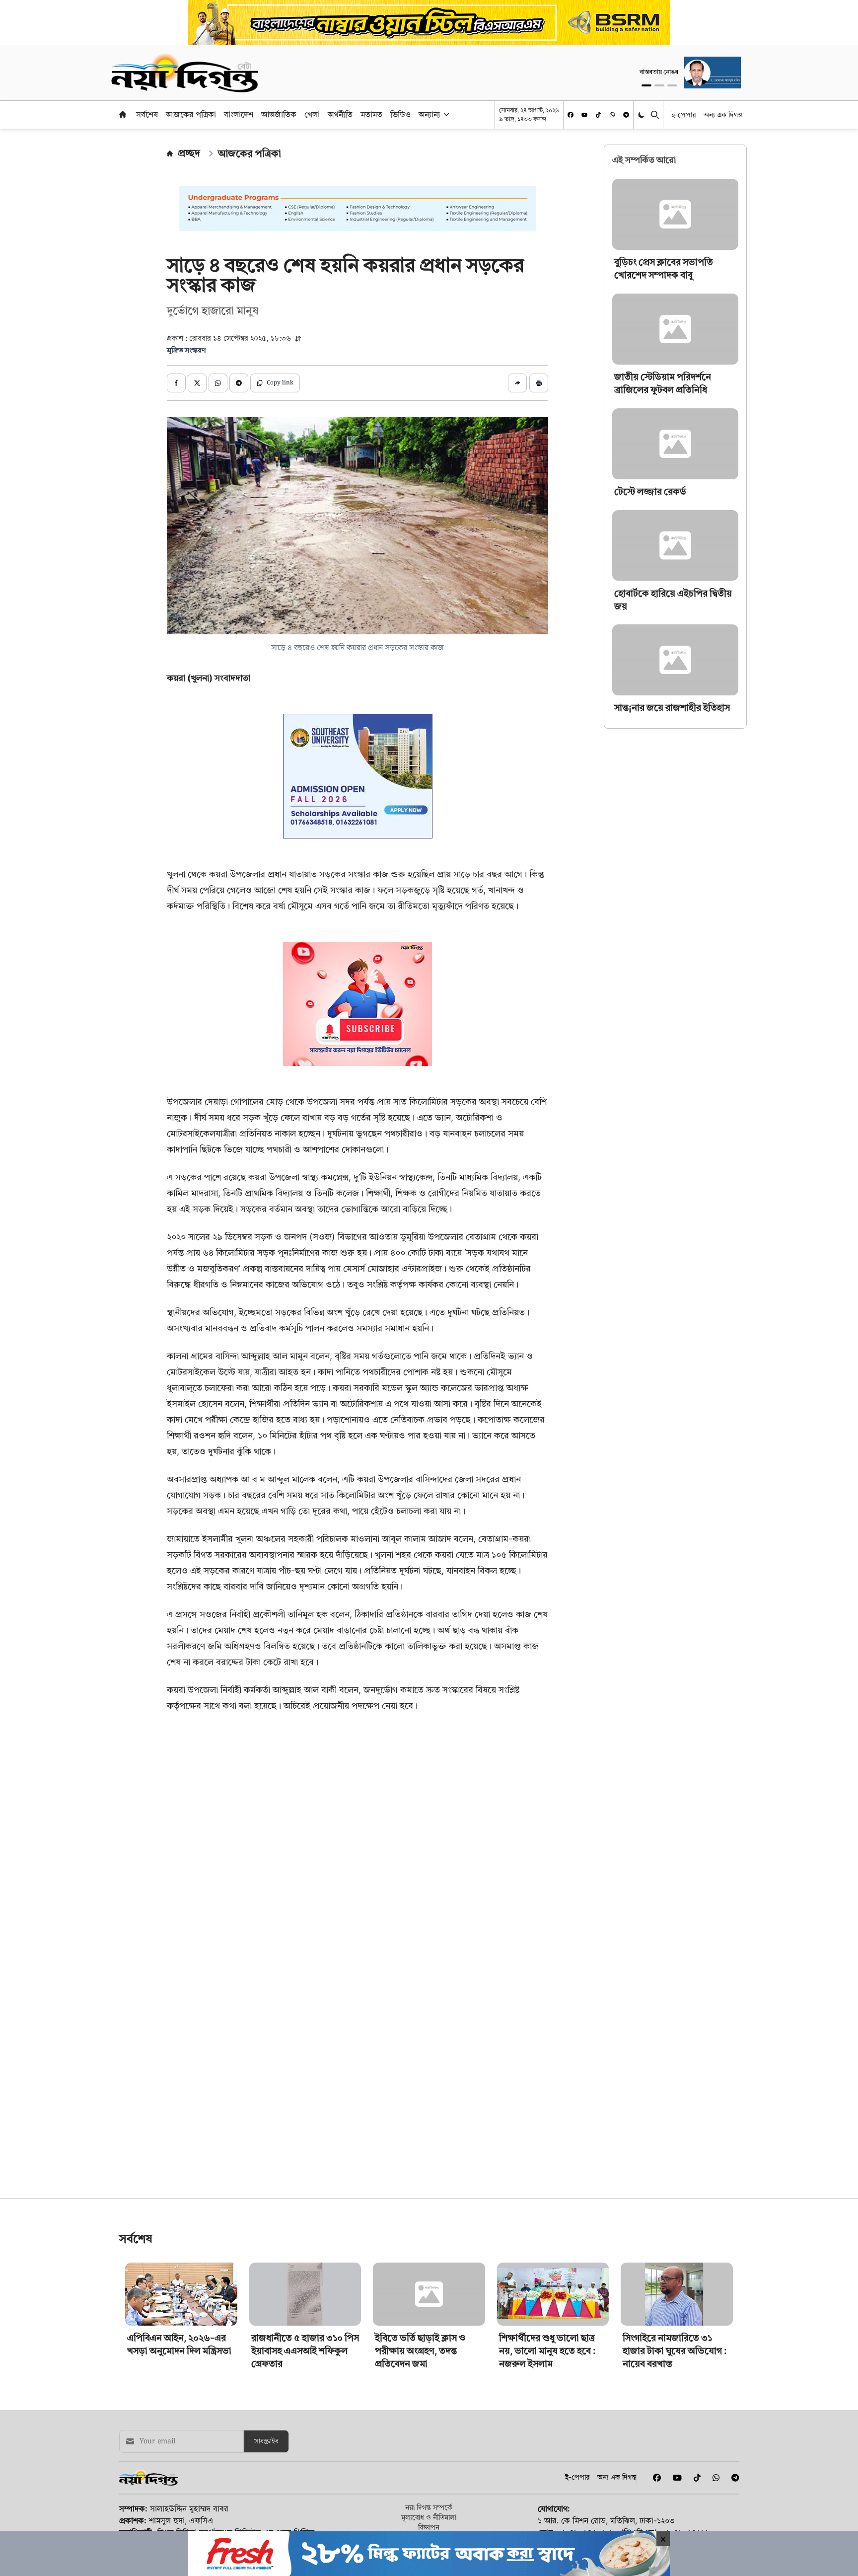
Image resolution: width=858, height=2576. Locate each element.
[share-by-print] (539, 383)
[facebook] (571, 115)
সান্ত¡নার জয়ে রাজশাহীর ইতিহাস (672, 708)
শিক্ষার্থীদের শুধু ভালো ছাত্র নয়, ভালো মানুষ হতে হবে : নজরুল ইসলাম (547, 2351)
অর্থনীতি (340, 114)
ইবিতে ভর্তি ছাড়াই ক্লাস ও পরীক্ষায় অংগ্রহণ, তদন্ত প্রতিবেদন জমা (420, 2351)
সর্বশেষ (147, 114)
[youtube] (584, 115)
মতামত (371, 114)
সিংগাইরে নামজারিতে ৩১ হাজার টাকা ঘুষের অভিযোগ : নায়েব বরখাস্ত (675, 2351)
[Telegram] (626, 115)
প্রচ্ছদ (189, 153)
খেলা (312, 114)
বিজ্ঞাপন (429, 2527)
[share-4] (239, 383)
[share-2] (197, 383)
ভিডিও (400, 114)
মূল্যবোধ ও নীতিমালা (429, 2517)
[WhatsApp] (612, 115)
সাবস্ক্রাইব (266, 2441)
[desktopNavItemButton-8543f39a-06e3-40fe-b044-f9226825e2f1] (445, 114)
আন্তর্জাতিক (279, 114)
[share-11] (517, 383)
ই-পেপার (683, 114)
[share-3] (218, 383)
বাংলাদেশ (239, 114)
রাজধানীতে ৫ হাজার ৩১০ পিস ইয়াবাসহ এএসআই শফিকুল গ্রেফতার (305, 2351)
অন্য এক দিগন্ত (723, 114)
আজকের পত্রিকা (191, 114)
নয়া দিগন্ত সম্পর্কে (429, 2507)
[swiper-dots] (646, 85)
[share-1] (176, 383)
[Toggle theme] (642, 114)
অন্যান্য (429, 114)
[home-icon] (123, 114)
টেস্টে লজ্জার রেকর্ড (650, 492)
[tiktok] (598, 115)
